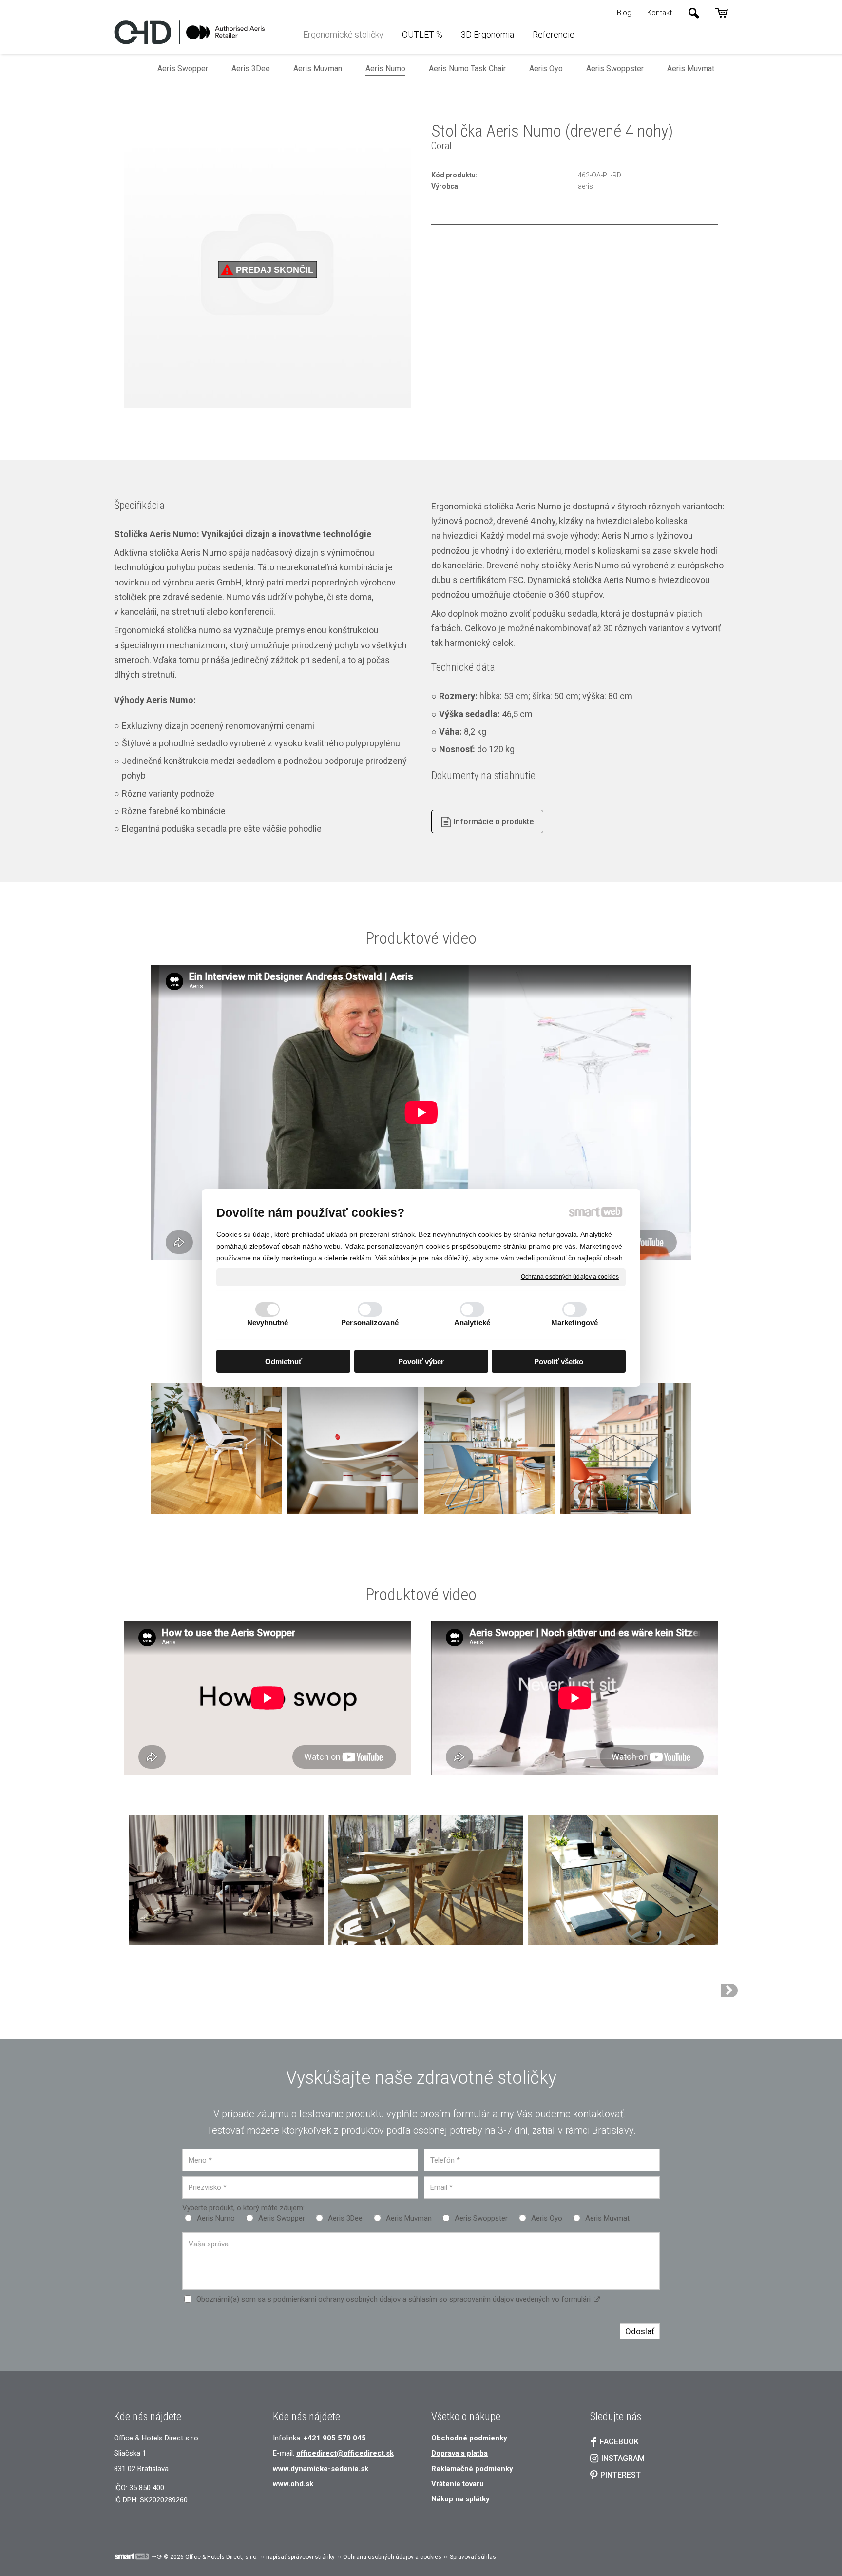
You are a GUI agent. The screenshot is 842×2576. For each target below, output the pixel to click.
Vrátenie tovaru (459, 2484)
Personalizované (370, 1322)
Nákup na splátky (460, 2499)
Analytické (472, 1322)
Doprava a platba (459, 2453)
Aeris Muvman (409, 2218)
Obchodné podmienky (469, 2438)
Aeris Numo (216, 2218)
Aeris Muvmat (607, 2218)
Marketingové (574, 1322)
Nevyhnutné (268, 1322)
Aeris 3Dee (345, 2218)
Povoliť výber (421, 1361)
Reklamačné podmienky (472, 2469)
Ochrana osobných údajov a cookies (570, 1277)
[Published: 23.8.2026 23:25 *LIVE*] (156, 2557)
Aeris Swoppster (481, 2218)
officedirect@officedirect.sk (345, 2453)
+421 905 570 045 (335, 2438)
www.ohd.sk (293, 2484)
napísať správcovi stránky (300, 2557)
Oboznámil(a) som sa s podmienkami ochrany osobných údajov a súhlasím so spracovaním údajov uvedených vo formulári (393, 2299)
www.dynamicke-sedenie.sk (321, 2469)
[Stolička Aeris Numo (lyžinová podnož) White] (729, 1991)
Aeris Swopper (282, 2218)
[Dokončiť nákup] (721, 13)
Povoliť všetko (559, 1361)
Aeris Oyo (547, 2218)
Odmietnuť (284, 1361)
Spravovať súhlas (473, 2557)
